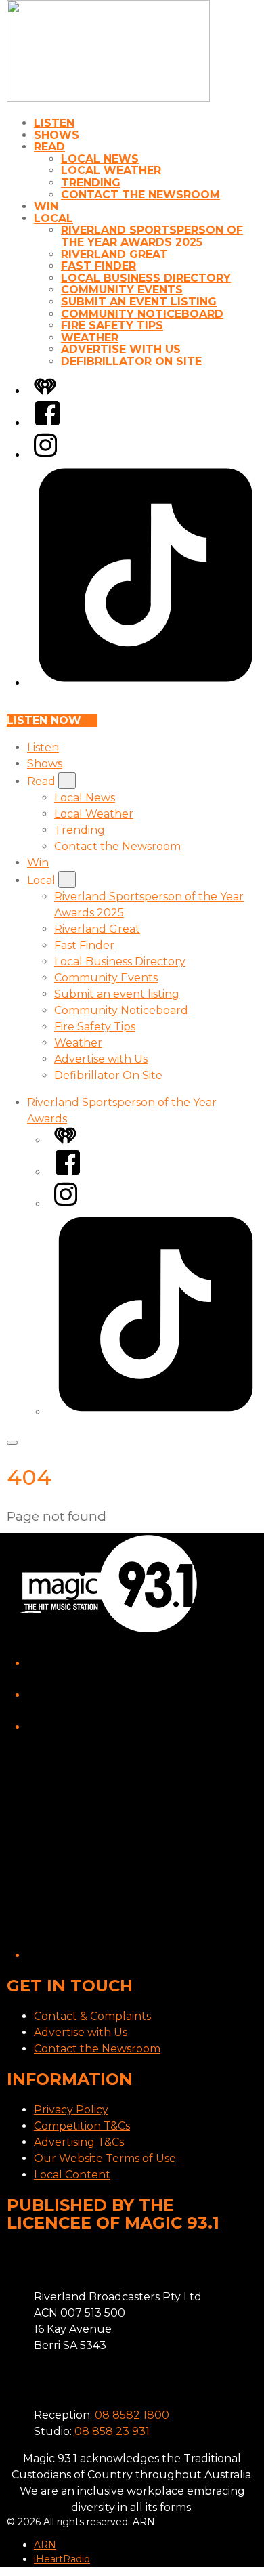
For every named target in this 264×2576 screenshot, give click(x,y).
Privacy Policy (71, 2110)
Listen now (44, 720)
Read (49, 147)
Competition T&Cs (82, 2126)
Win (46, 206)
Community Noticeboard (142, 314)
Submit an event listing (139, 302)
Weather (90, 338)
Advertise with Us (121, 349)
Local (53, 218)
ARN (45, 2545)
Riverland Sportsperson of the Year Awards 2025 (152, 236)
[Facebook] (47, 423)
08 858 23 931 (112, 2431)
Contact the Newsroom (140, 195)
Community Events (122, 290)
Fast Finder (98, 266)
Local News (100, 159)
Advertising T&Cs (79, 2142)
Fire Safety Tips (112, 325)
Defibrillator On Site (131, 361)
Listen (54, 123)
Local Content (72, 2175)
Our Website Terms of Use (105, 2158)
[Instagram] (45, 455)
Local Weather (111, 170)
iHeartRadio (62, 2559)
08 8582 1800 (132, 2415)
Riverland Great (114, 254)
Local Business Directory (146, 278)
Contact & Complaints (92, 2016)
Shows (57, 135)
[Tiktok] (146, 683)
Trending (91, 183)
